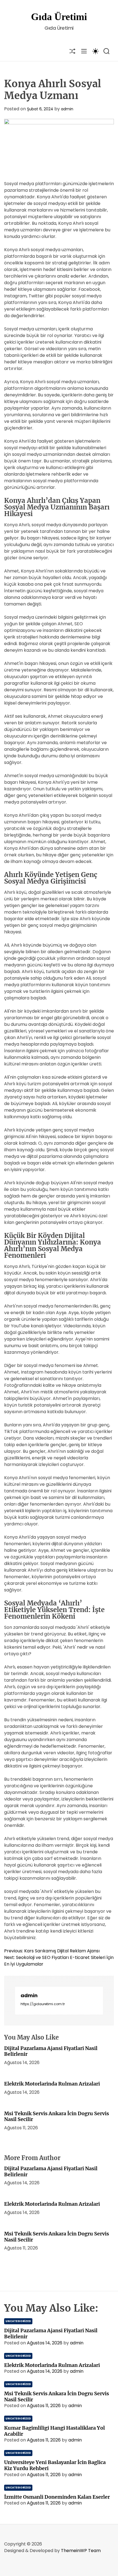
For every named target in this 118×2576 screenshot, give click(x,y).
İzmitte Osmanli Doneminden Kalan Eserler (57, 2497)
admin (67, 109)
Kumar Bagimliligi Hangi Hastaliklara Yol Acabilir (54, 2431)
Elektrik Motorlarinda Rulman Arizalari (52, 2084)
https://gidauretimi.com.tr (43, 2004)
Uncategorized (18, 2321)
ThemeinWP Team (81, 2551)
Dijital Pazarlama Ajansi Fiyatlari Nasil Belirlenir (51, 2051)
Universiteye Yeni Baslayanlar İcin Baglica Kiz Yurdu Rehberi (55, 2465)
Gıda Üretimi (59, 17)
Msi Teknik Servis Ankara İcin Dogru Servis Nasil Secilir (57, 2116)
